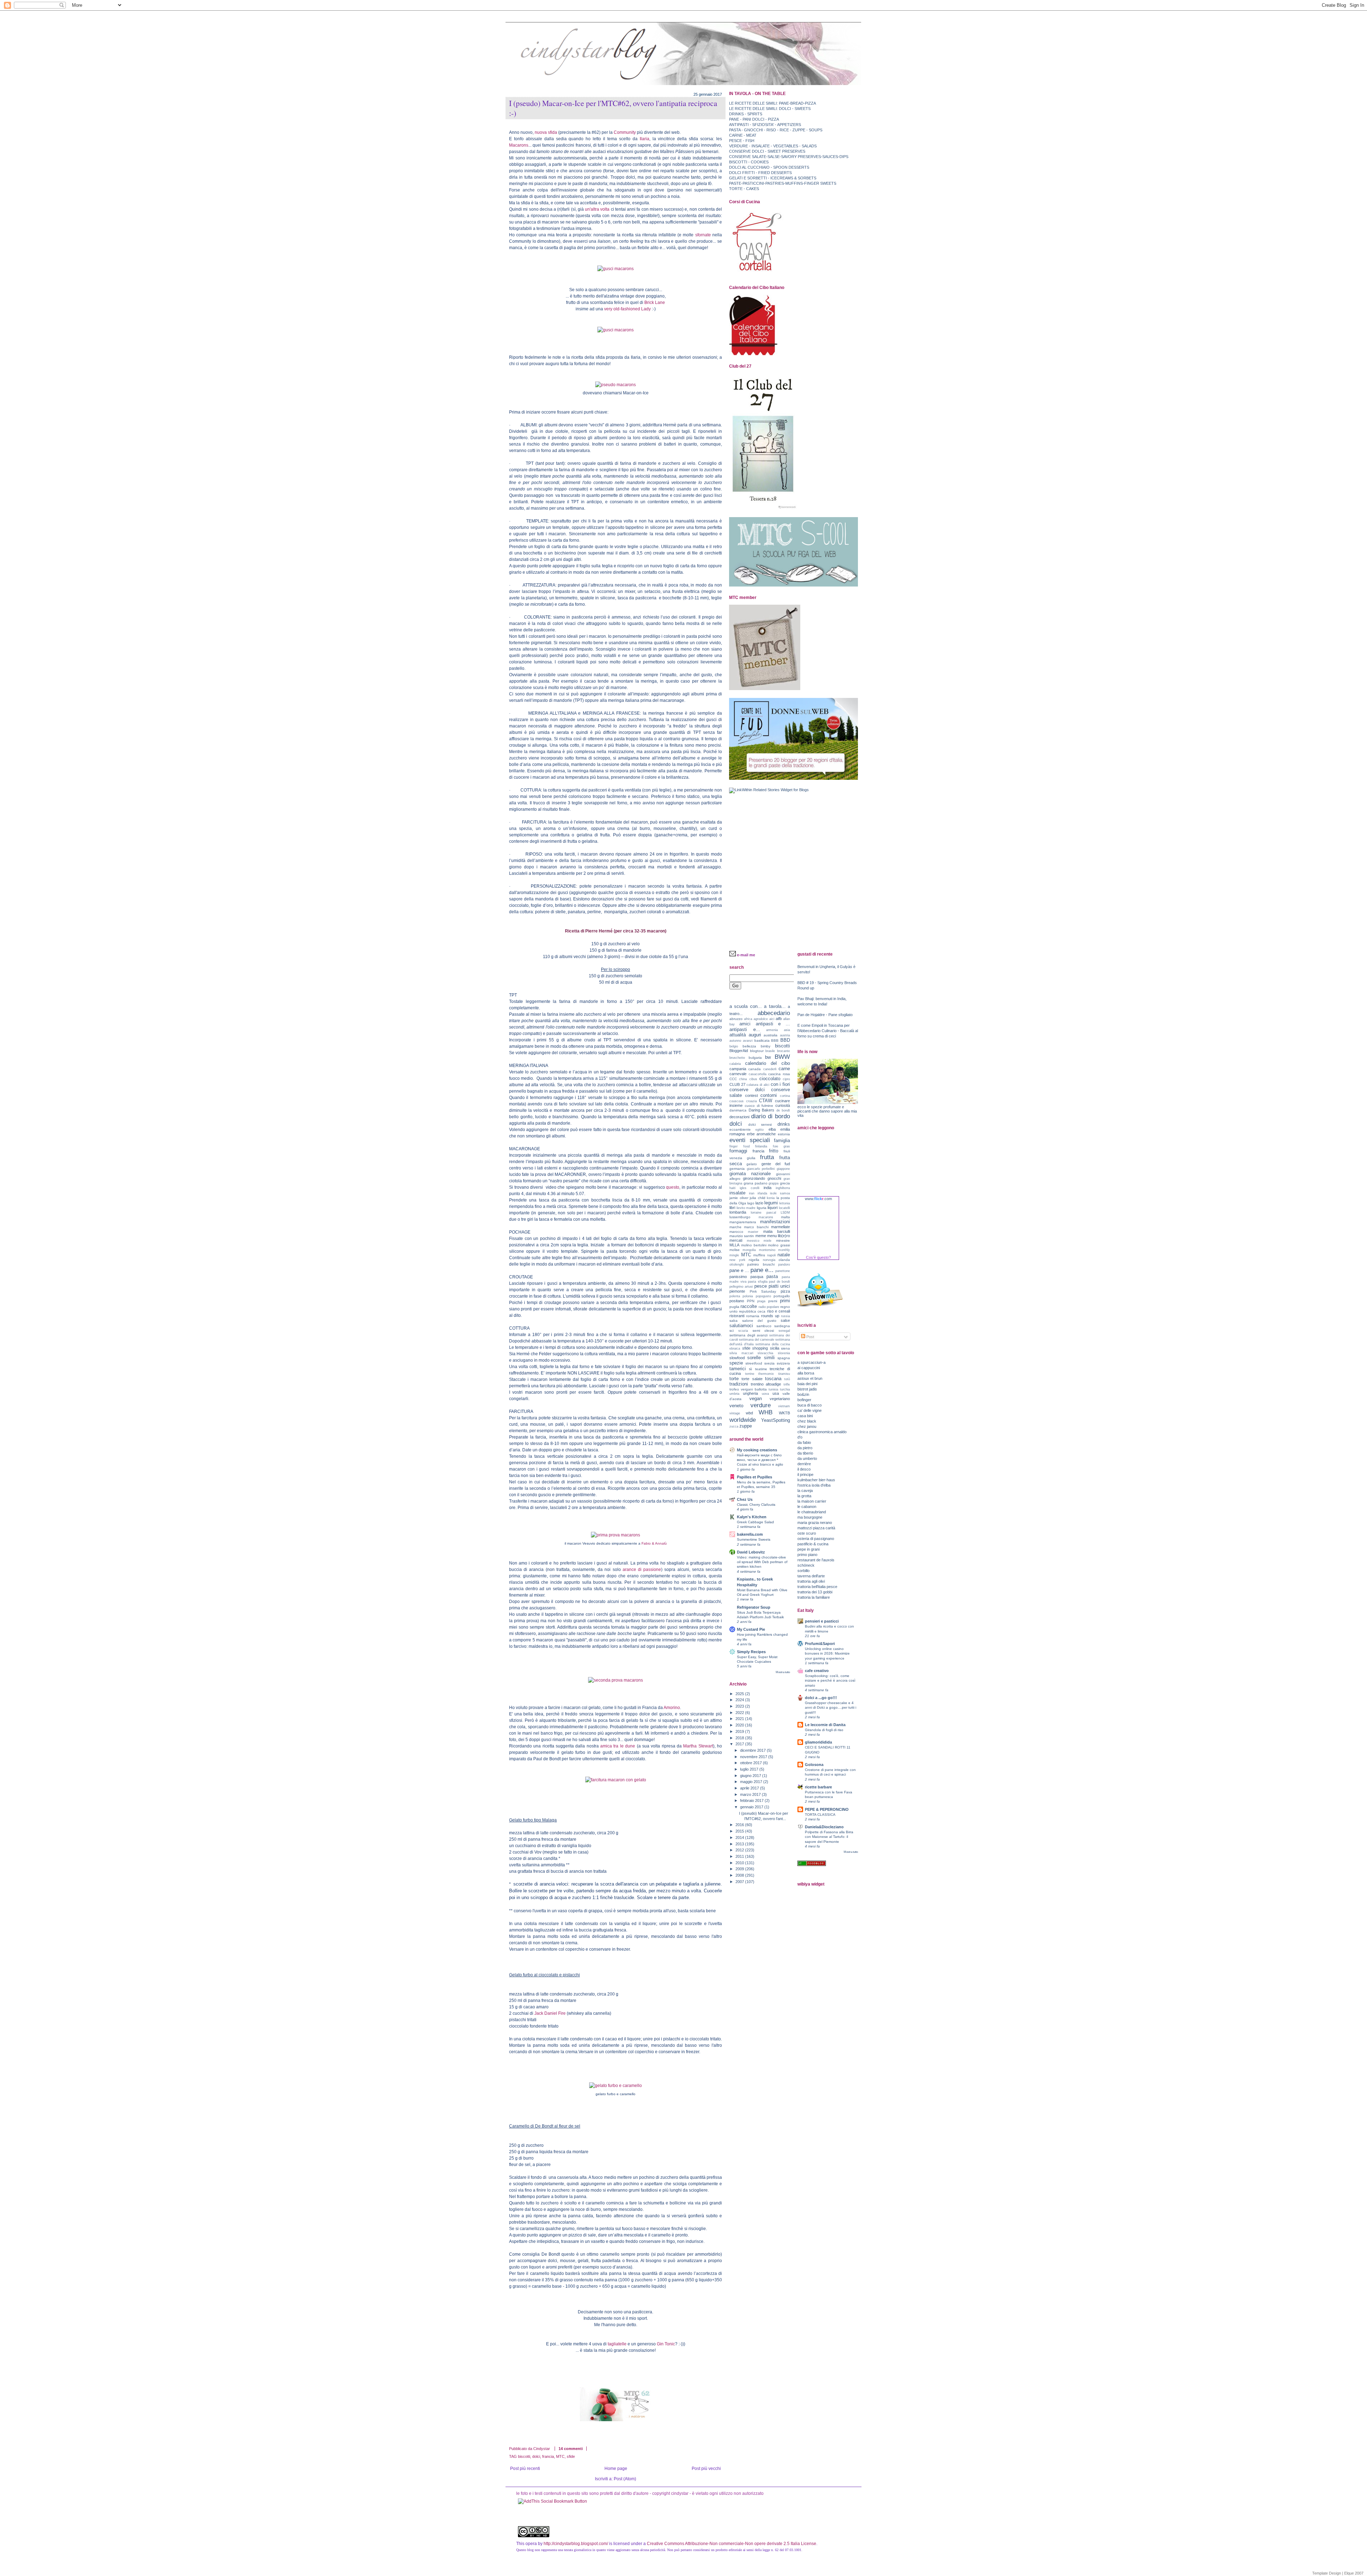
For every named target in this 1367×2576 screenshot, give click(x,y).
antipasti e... (745, 1029)
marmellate (781, 1227)
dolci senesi (760, 1124)
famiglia (782, 1140)
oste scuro (807, 1533)
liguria (762, 1208)
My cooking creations (757, 1450)
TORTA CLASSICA (820, 1815)
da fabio (804, 1442)
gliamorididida (818, 1742)
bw (768, 1057)
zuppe (746, 1426)
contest (751, 1095)
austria (785, 1035)
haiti (732, 1188)
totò (787, 1379)
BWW (782, 1057)
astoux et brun (810, 1378)
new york (737, 1260)
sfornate (704, 235)
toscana (773, 1379)
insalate (737, 1193)
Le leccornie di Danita (825, 1725)
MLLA (734, 1245)
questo (673, 1187)
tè (751, 1369)
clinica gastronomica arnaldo (822, 1432)
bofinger (804, 1400)
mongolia (749, 1250)
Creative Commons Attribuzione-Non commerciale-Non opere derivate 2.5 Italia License (732, 2544)
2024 (740, 1700)
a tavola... (775, 1006)
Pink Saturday (763, 1291)
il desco (804, 1469)
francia (548, 2456)
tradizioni (739, 1384)
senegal (784, 1331)
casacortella (758, 1074)
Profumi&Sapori (820, 1644)
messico (753, 1241)
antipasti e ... (773, 1024)
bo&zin (803, 1394)
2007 (740, 1882)
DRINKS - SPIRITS (746, 114)
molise (735, 1250)
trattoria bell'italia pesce (817, 1587)
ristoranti (737, 1316)
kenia (771, 1198)
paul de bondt (779, 1282)
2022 (740, 1713)
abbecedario (774, 1013)
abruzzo (736, 1019)
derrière (804, 1464)
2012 (740, 1850)
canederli (770, 1069)
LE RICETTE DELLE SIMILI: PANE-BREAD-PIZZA (772, 103)
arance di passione (642, 1570)
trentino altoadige (766, 1384)
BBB (775, 1040)
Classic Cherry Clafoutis (756, 1505)
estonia (784, 1134)
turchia (785, 1389)
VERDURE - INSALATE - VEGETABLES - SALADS (773, 146)
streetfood (754, 1363)
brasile (770, 1051)
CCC (733, 1079)
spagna (784, 1358)
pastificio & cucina (813, 1544)
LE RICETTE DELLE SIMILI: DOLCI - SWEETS (770, 109)
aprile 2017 (750, 1788)
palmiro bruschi (761, 1264)
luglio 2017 (750, 1769)
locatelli (784, 1208)
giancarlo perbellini (761, 1169)
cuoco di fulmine (759, 1106)
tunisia (773, 1389)
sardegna (782, 1326)
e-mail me (746, 955)
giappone (783, 1169)
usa (776, 1393)
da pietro (805, 1448)
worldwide (743, 1420)
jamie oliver (739, 1198)
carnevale (738, 1074)
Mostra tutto (783, 1672)
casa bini (805, 1416)
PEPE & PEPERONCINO (827, 1809)
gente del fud (776, 1164)
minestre (783, 1240)
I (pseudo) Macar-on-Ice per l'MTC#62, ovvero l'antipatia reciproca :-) (613, 108)
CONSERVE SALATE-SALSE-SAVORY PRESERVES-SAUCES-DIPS (789, 157)
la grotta (804, 1496)
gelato (752, 1164)
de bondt (783, 1110)
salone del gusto (759, 1321)
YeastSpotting (776, 1420)
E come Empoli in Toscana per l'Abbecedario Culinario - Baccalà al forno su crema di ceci (828, 1031)
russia (785, 1316)
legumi (771, 1203)
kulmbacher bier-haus (816, 1480)
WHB (766, 1412)
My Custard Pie (751, 1629)
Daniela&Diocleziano (824, 1827)
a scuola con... (746, 1006)
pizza (785, 1291)
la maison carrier (812, 1501)
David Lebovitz (751, 1552)
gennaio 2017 (752, 1807)
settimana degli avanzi (748, 1335)
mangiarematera (743, 1222)
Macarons (519, 145)
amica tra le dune (618, 1746)
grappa (774, 1183)
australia (771, 1035)
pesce (761, 1286)
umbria (734, 1394)
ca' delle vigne (810, 1410)
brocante (784, 1051)
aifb (779, 1019)
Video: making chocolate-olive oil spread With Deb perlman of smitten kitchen (762, 1562)
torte (734, 1379)
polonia (748, 1296)
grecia (785, 1183)
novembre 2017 (754, 1757)
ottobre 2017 (751, 1763)
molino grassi (779, 1245)
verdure (761, 1405)
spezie (736, 1363)
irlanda (762, 1193)
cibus (753, 1079)
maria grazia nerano (815, 1523)
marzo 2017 (751, 1794)
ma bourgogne (810, 1517)
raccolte (749, 1306)
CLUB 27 (737, 1084)
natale (784, 1255)
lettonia (785, 1203)
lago (751, 1203)
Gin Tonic (666, 2344)
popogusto (763, 1296)
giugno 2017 (751, 1776)
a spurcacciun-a (811, 1362)
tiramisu (784, 1374)
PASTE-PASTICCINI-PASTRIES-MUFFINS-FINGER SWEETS (783, 183)
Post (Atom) (625, 2479)
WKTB (784, 1413)
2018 (740, 1738)
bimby (766, 1046)
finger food (740, 1146)
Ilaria (645, 139)
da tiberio (805, 1453)
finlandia (761, 1146)
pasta (772, 1276)
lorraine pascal (763, 1213)
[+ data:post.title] (552, 2501)
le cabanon (807, 1507)
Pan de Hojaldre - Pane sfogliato (825, 1015)
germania (737, 1169)
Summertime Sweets (754, 1539)
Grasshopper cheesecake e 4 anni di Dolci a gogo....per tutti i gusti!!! (831, 1707)
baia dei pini (807, 1384)
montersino (767, 1250)
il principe (805, 1474)
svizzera (783, 1363)
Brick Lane (655, 303)
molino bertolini (754, 1245)
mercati (736, 1240)
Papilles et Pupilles (755, 1477)
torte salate (752, 1379)
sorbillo (803, 1571)
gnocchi (774, 1178)
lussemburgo (740, 1217)
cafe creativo (817, 1671)
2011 (740, 1856)
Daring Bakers (762, 1110)
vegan (756, 1399)
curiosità (783, 1105)
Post (810, 1337)
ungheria (750, 1393)
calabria (735, 1064)
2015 (740, 1831)
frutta (767, 1157)
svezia (769, 1363)
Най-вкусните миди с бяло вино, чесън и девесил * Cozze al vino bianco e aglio (760, 1460)
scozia (743, 1331)
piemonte (737, 1291)
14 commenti (571, 2449)
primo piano (807, 1555)
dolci (536, 2456)
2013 (740, 1844)
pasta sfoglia (758, 1282)
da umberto (807, 1458)
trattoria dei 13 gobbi (815, 1592)
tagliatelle (617, 2344)
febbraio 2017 (752, 1800)
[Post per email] (592, 2449)
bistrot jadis (807, 1389)
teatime (761, 1369)
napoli (771, 1255)
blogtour (757, 1051)
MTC (560, 2456)
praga (761, 1301)
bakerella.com (750, 1534)
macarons (766, 1217)
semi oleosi (763, 1331)
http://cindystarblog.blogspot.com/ (576, 2544)
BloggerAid (739, 1051)
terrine (750, 1374)
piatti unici (779, 1286)
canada (755, 1069)
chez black (807, 1421)
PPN (751, 1301)
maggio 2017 (752, 1782)
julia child (758, 1198)
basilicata (762, 1040)
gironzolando (754, 1178)
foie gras (782, 1146)
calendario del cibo (768, 1063)
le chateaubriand (812, 1512)
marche (735, 1227)
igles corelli (750, 1188)
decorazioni (739, 1117)
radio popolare (769, 1307)
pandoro (784, 1265)
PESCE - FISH (742, 141)
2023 (740, 1706)
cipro (786, 1079)
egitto (760, 1130)
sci (732, 1331)
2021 (740, 1719)
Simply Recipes (751, 1652)
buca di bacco (810, 1405)
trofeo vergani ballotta (748, 1389)
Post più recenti (525, 2469)
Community (625, 132)
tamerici (738, 1369)
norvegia (769, 1260)
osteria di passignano (816, 1539)
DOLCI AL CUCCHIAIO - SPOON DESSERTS (769, 167)
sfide (571, 2456)
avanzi (748, 1041)
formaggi (738, 1151)
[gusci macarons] (616, 269)
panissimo (738, 1277)
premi (773, 1301)
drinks (784, 1124)
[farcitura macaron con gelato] (616, 1780)
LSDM (785, 1213)
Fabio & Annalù (654, 1543)
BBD (785, 1040)
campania (738, 1069)
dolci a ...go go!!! (821, 1698)
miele (768, 1241)
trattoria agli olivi (811, 1581)
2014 (740, 1838)
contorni (769, 1095)
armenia (772, 1030)
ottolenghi (737, 1265)
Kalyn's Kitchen (752, 1517)
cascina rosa (779, 1074)
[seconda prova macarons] (616, 1680)
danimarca (738, 1110)
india (768, 1188)
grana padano (756, 1183)
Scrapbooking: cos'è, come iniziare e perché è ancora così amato (830, 1680)
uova (765, 1394)
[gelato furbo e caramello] (616, 2086)
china (743, 1079)
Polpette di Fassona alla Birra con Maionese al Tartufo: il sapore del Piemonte (829, 1837)
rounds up (770, 1316)
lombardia (738, 1212)
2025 (740, 1694)
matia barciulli (777, 1231)
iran (752, 1193)
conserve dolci (747, 1090)
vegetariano (780, 1399)
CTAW (766, 1101)
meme (761, 1236)
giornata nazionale (750, 1174)
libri (732, 1208)
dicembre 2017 (753, 1750)
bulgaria (755, 1058)
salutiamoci (741, 1326)
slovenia (784, 1353)
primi (785, 1301)
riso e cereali (779, 1311)
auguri (755, 1035)
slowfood (737, 1358)
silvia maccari (741, 1353)
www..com (818, 1199)
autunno (735, 1041)
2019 (740, 1731)
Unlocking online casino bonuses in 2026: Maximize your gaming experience (827, 1653)
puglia (734, 1307)
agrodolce (761, 1019)
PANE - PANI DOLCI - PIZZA (754, 119)
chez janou (807, 1426)
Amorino (672, 1708)
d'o (800, 1437)
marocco (736, 1232)
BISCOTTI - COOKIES (749, 162)
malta (785, 1217)
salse (785, 1320)
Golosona (814, 1765)
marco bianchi (756, 1227)
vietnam (784, 1406)
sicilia (775, 1348)
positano (737, 1301)
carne (784, 1069)
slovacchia (765, 1353)
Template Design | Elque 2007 (1338, 2573)
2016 (740, 1825)
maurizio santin (742, 1236)
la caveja (805, 1491)
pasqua (757, 1277)
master (753, 1232)
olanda (784, 1260)
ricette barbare (818, 1787)
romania (753, 1316)
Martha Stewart (698, 1746)
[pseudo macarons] (616, 385)
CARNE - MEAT (743, 135)
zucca (734, 1426)
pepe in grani (808, 1549)
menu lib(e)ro (779, 1236)
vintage (735, 1413)
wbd (749, 1413)
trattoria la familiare (814, 1597)
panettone (783, 1271)
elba (772, 1129)
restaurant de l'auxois (816, 1560)
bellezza (749, 1046)
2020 (740, 1725)
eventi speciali (750, 1140)
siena (785, 1348)
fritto (774, 1151)
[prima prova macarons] (616, 1535)
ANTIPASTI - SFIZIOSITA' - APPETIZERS (765, 125)
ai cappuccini (809, 1368)
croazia (751, 1101)
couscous (737, 1101)
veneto (736, 1406)
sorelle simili (761, 1358)
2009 (740, 1869)
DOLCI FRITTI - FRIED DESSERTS (760, 173)
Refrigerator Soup (754, 1607)
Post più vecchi (706, 2469)
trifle (787, 1384)
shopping (760, 1348)
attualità (738, 1035)
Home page (616, 2469)
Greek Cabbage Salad (755, 1522)
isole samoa (780, 1193)
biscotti (524, 2456)
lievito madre (746, 1208)
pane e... (762, 1270)
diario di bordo (771, 1116)
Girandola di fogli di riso (824, 1730)
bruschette (737, 1058)
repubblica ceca (752, 1311)
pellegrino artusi (741, 1287)
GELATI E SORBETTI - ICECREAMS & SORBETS (773, 178)
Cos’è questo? (818, 1257)
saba (734, 1321)
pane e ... (739, 1270)
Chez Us (745, 1499)
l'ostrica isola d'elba (814, 1485)
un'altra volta (597, 209)
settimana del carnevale (757, 1340)
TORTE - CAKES (744, 189)
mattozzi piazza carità (816, 1528)
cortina (785, 1096)
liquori (772, 1208)
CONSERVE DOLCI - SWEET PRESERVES (767, 151)
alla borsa (806, 1373)
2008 (740, 1875)
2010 (740, 1863)
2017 (740, 1744)
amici (745, 1024)
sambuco (764, 1326)
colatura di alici (758, 1085)
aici (772, 1019)
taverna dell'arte (811, 1576)
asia (787, 1030)
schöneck (806, 1565)
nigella (754, 1260)
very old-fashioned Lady (627, 309)
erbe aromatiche (761, 1134)
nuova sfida (546, 132)
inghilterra (783, 1188)
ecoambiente (740, 1129)
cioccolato (770, 1079)
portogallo (782, 1296)
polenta (735, 1296)
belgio (734, 1046)
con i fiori (780, 1084)
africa (748, 1019)
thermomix (766, 1374)
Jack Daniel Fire (550, 2013)
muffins (759, 1255)
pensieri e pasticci (822, 1621)
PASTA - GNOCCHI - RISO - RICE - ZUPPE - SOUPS (776, 130)
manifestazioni (775, 1222)
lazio (759, 1203)
